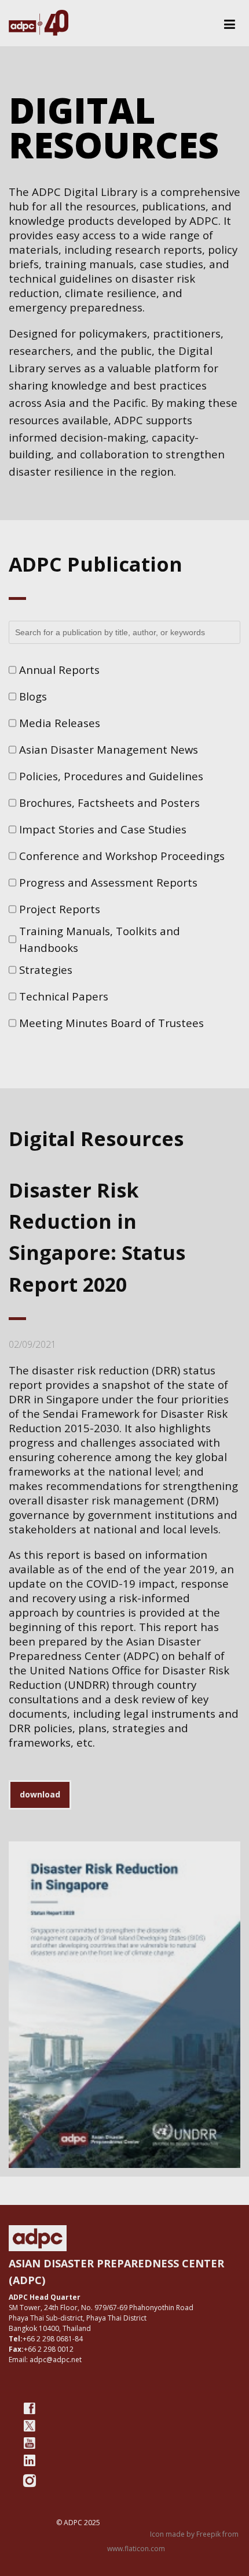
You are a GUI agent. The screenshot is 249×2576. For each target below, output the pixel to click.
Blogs (33, 696)
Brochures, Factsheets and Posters (109, 803)
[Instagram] (30, 2481)
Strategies (46, 970)
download (40, 1794)
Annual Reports (59, 670)
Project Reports (60, 909)
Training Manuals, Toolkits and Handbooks (100, 939)
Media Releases (60, 723)
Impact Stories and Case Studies (103, 829)
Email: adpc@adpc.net (45, 2360)
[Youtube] (30, 2443)
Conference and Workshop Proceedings (122, 856)
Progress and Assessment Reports (108, 882)
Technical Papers (64, 996)
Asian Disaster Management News (109, 749)
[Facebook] (30, 2408)
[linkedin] (30, 2460)
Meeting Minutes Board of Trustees (111, 1023)
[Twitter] (30, 2426)
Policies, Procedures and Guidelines (111, 776)
